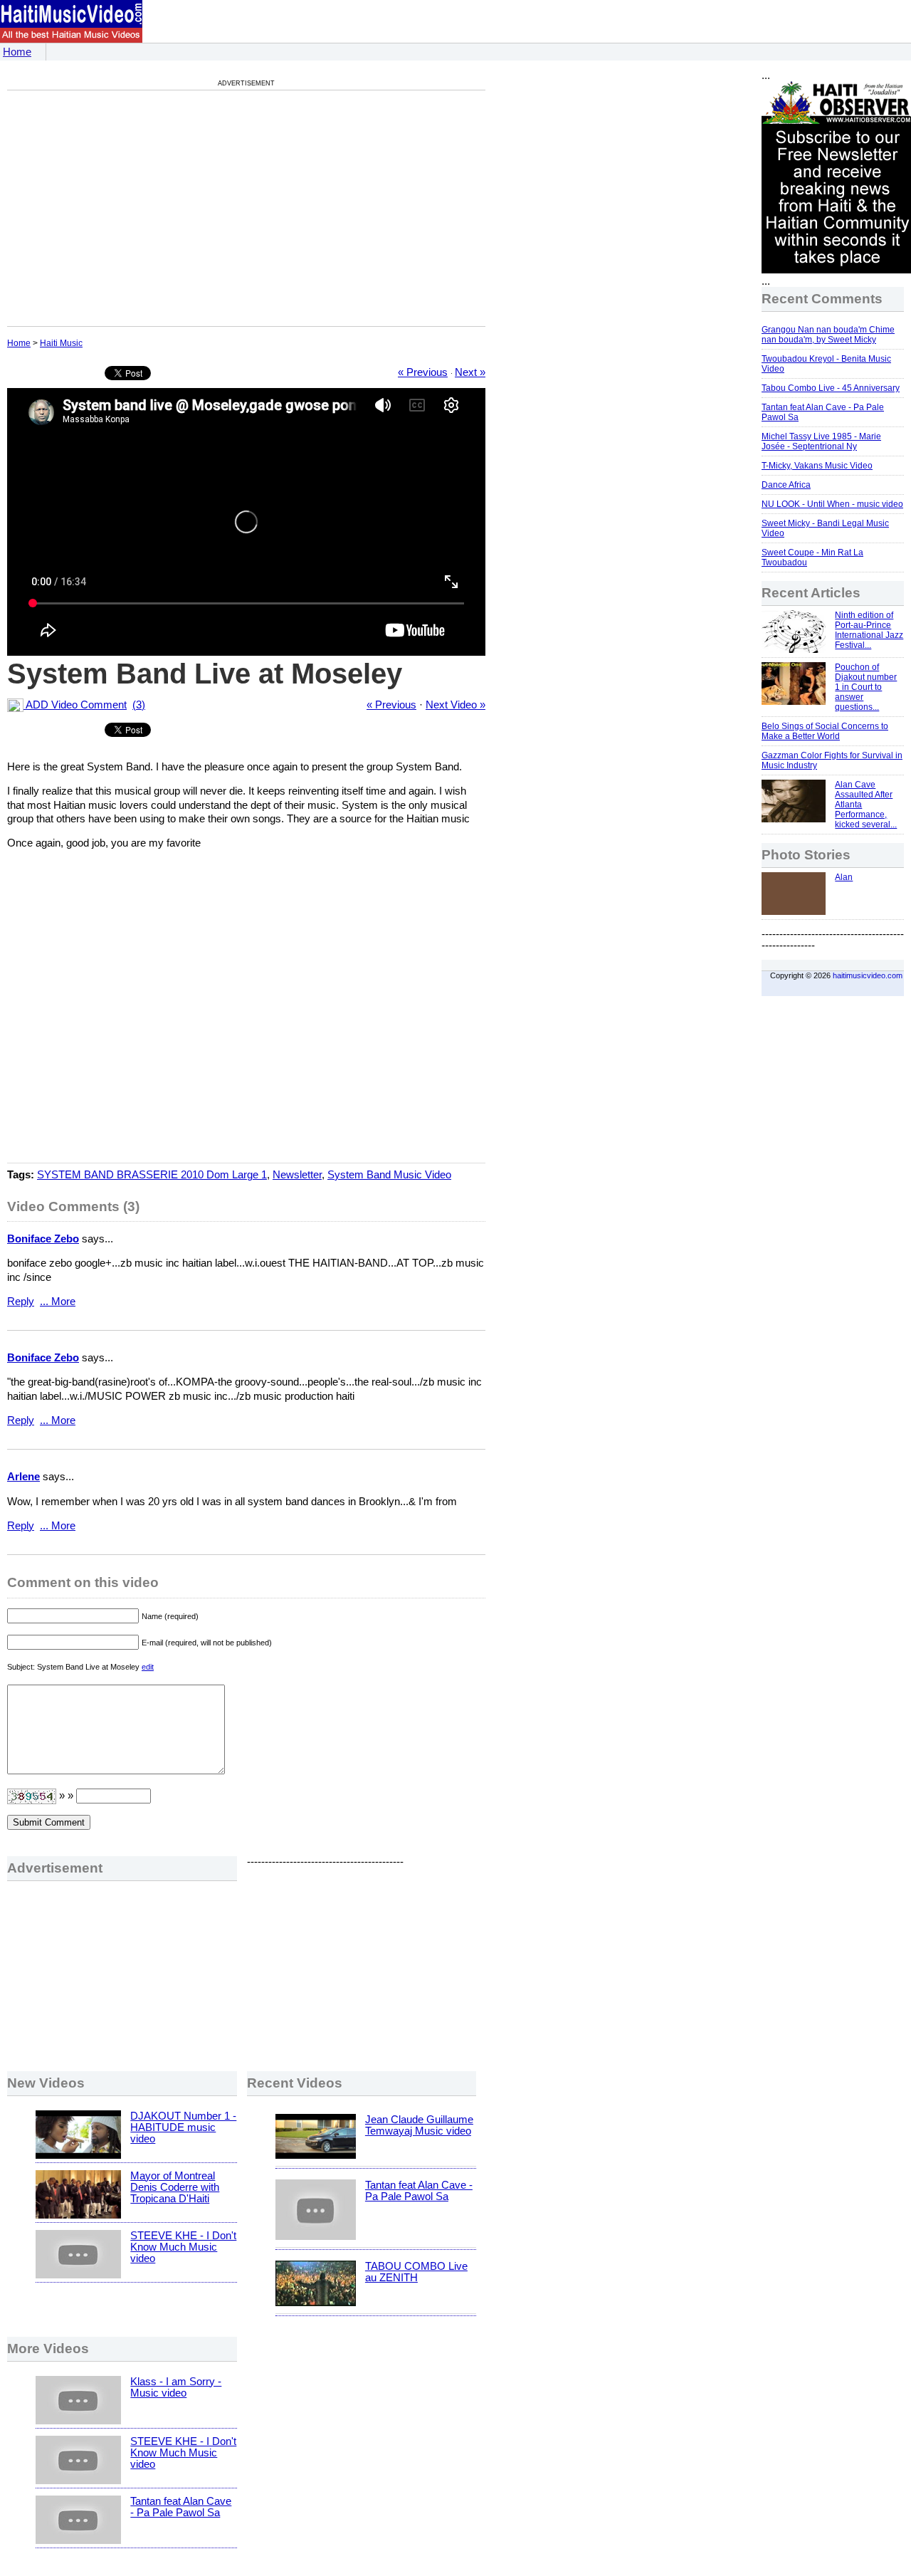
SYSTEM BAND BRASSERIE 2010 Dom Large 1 (152, 1175)
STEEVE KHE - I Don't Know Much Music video (183, 2247)
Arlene (23, 1477)
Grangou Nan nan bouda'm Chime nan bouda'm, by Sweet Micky (828, 335)
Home (17, 52)
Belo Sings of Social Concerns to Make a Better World (825, 731)
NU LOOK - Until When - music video (832, 504)
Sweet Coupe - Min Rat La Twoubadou (812, 557)
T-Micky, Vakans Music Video (817, 466)
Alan (844, 877)
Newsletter (297, 1175)
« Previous (423, 372)
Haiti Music (61, 343)
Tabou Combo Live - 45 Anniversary (831, 388)
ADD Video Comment (75, 705)
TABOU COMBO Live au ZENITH (416, 2272)
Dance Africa (786, 485)
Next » (470, 372)
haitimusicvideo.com (868, 975)
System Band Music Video (389, 1175)
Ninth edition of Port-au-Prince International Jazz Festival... (869, 630)
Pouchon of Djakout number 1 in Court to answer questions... (866, 687)
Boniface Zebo (43, 1239)
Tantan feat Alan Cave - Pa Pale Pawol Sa (419, 2191)
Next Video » (455, 705)
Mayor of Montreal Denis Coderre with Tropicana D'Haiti (175, 2187)
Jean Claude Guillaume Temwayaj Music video (419, 2125)
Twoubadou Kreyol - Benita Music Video (826, 364)
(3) (139, 705)
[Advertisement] (127, 208)
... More (58, 1302)
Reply (21, 1302)
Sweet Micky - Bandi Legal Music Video (825, 528)
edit (148, 1667)
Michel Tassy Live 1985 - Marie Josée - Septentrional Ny (821, 441)
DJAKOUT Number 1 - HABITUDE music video (183, 2127)
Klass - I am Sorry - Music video (176, 2387)
